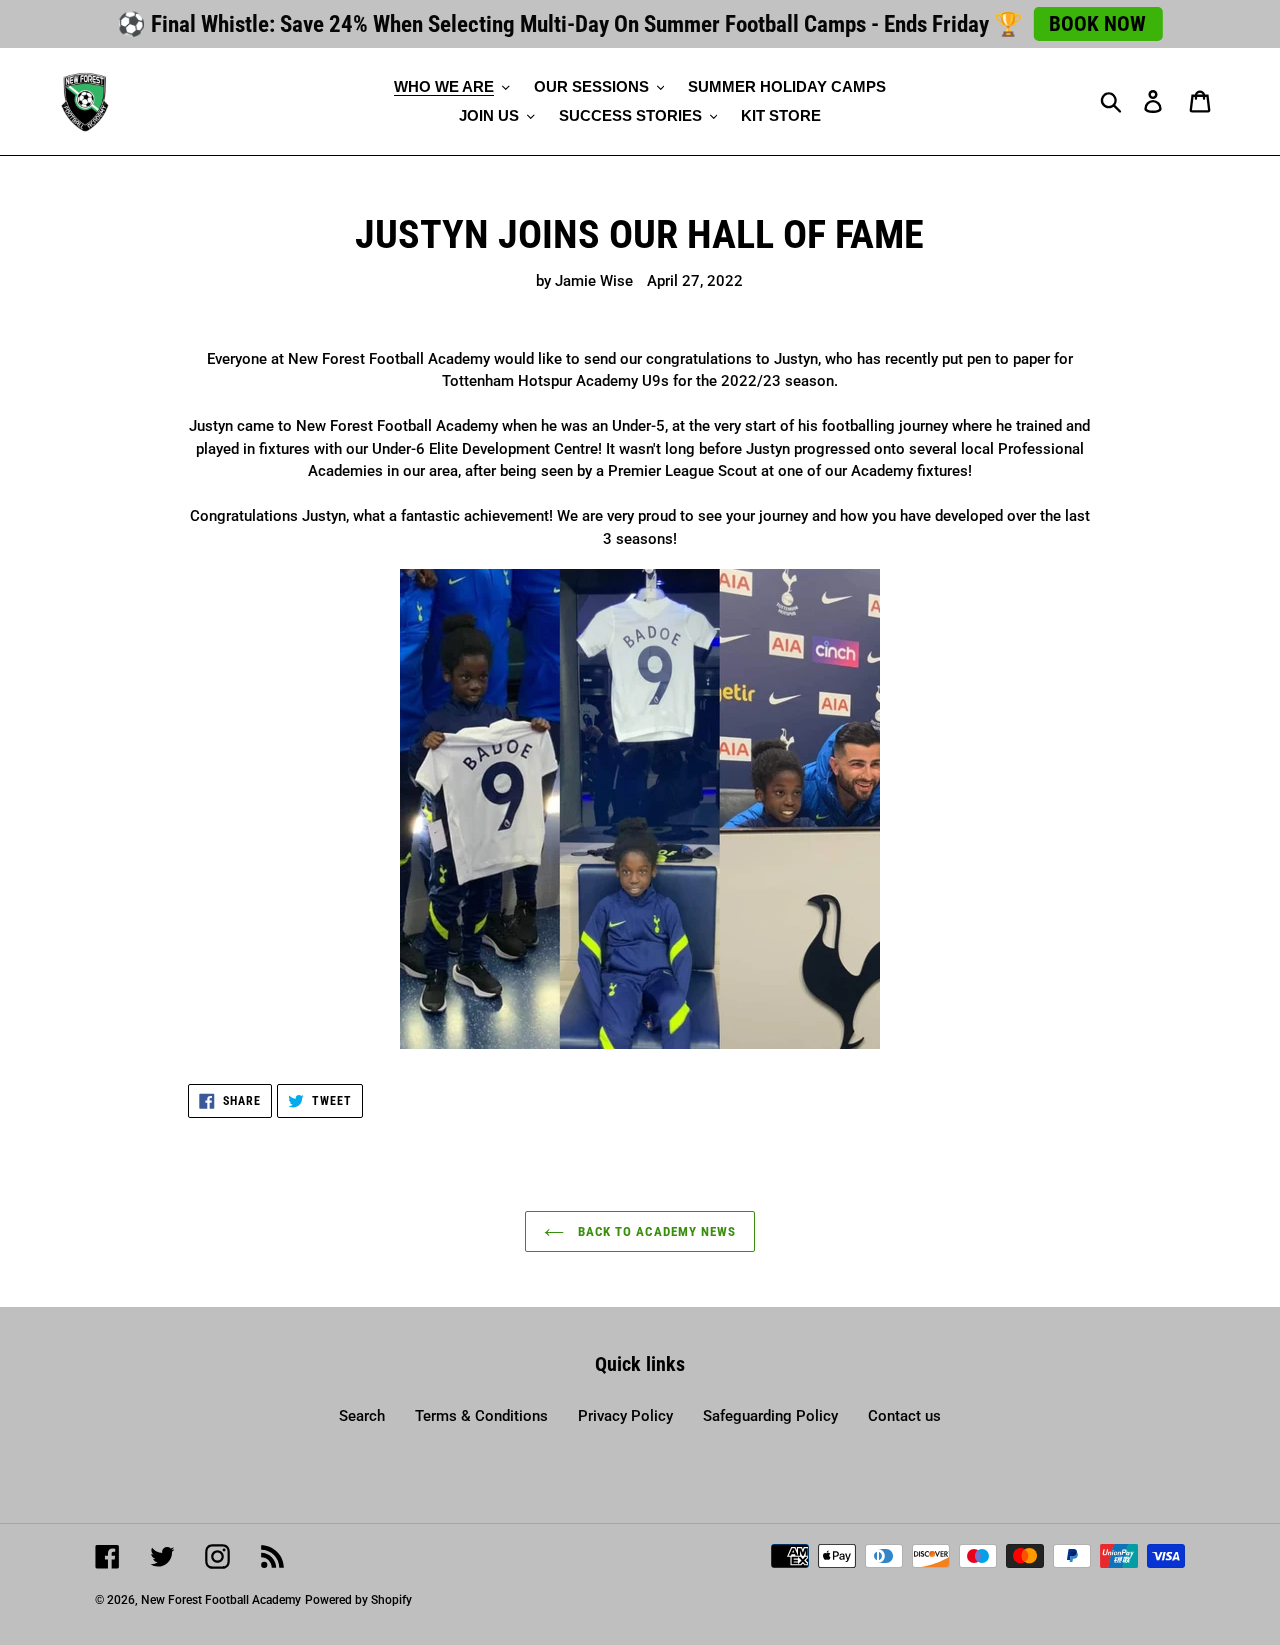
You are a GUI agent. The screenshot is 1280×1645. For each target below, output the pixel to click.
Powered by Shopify (358, 1600)
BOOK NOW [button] (1097, 24)
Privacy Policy (625, 1416)
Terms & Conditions (481, 1416)
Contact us (904, 1416)
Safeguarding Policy (770, 1416)
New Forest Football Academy (221, 1600)
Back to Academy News (655, 1231)
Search (362, 1416)
